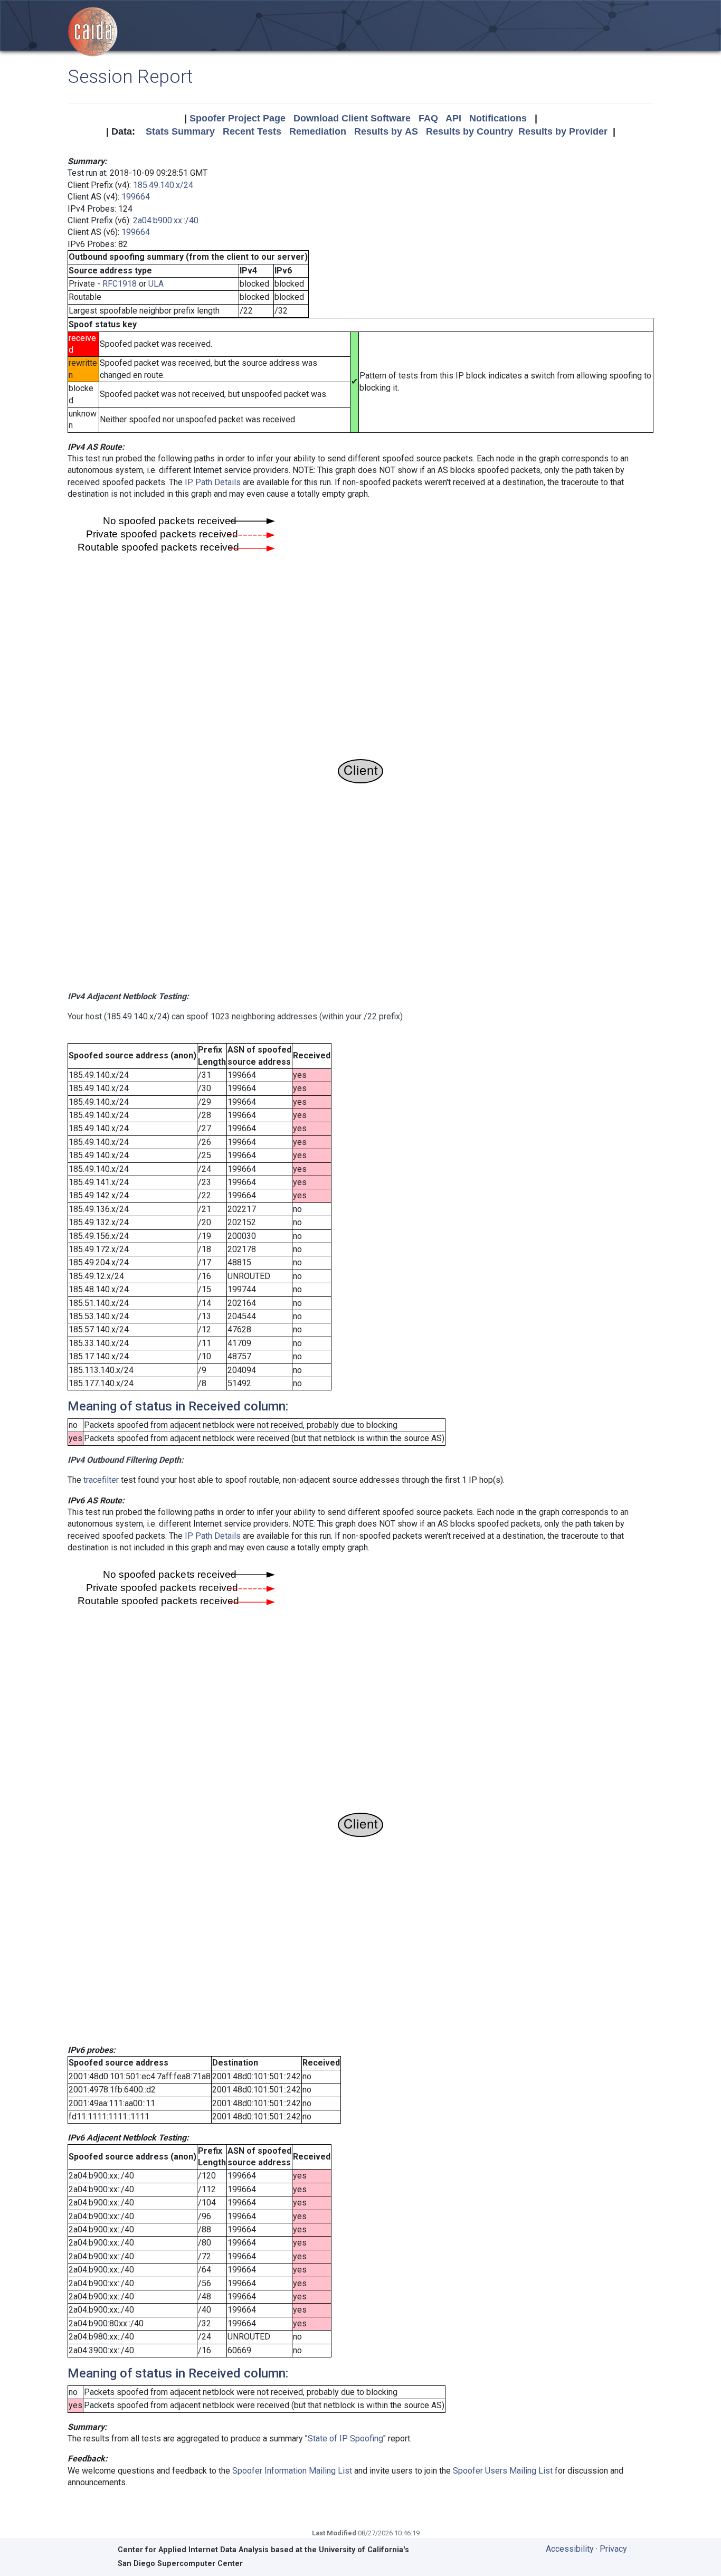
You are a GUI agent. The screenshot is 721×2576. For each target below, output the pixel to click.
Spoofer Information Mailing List (292, 2471)
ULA (156, 284)
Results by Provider (563, 131)
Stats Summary (180, 131)
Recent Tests (252, 131)
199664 (136, 197)
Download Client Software (352, 118)
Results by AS (386, 131)
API (453, 118)
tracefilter (101, 1480)
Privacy (613, 2549)
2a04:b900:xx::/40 (166, 220)
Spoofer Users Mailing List (503, 2471)
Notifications (498, 118)
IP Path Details (213, 482)
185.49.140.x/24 (163, 185)
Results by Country (469, 131)
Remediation (318, 131)
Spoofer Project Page (238, 118)
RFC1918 (120, 284)
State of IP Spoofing (345, 2438)
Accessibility (570, 2549)
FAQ (428, 118)
